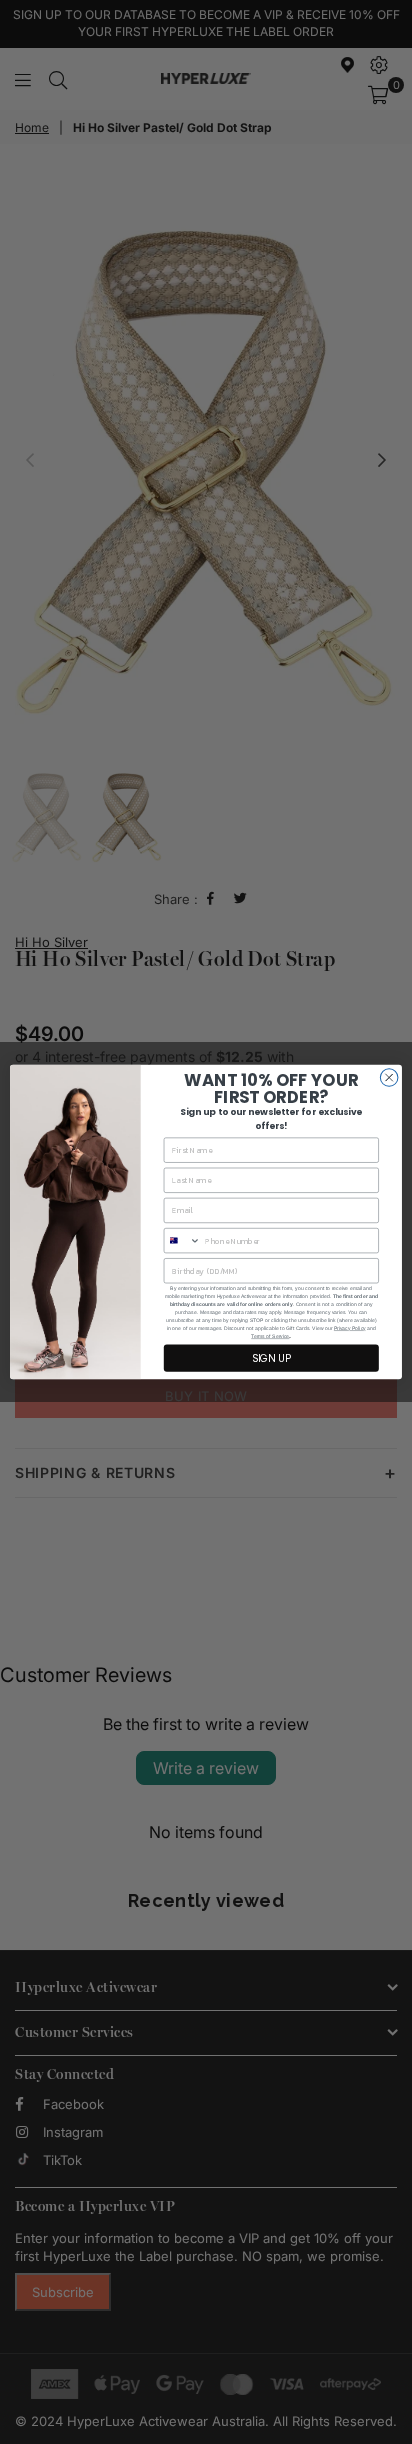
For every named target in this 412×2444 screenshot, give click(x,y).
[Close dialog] (389, 1078)
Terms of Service (270, 1337)
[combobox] (182, 1241)
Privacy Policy (350, 1329)
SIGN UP (271, 1358)
